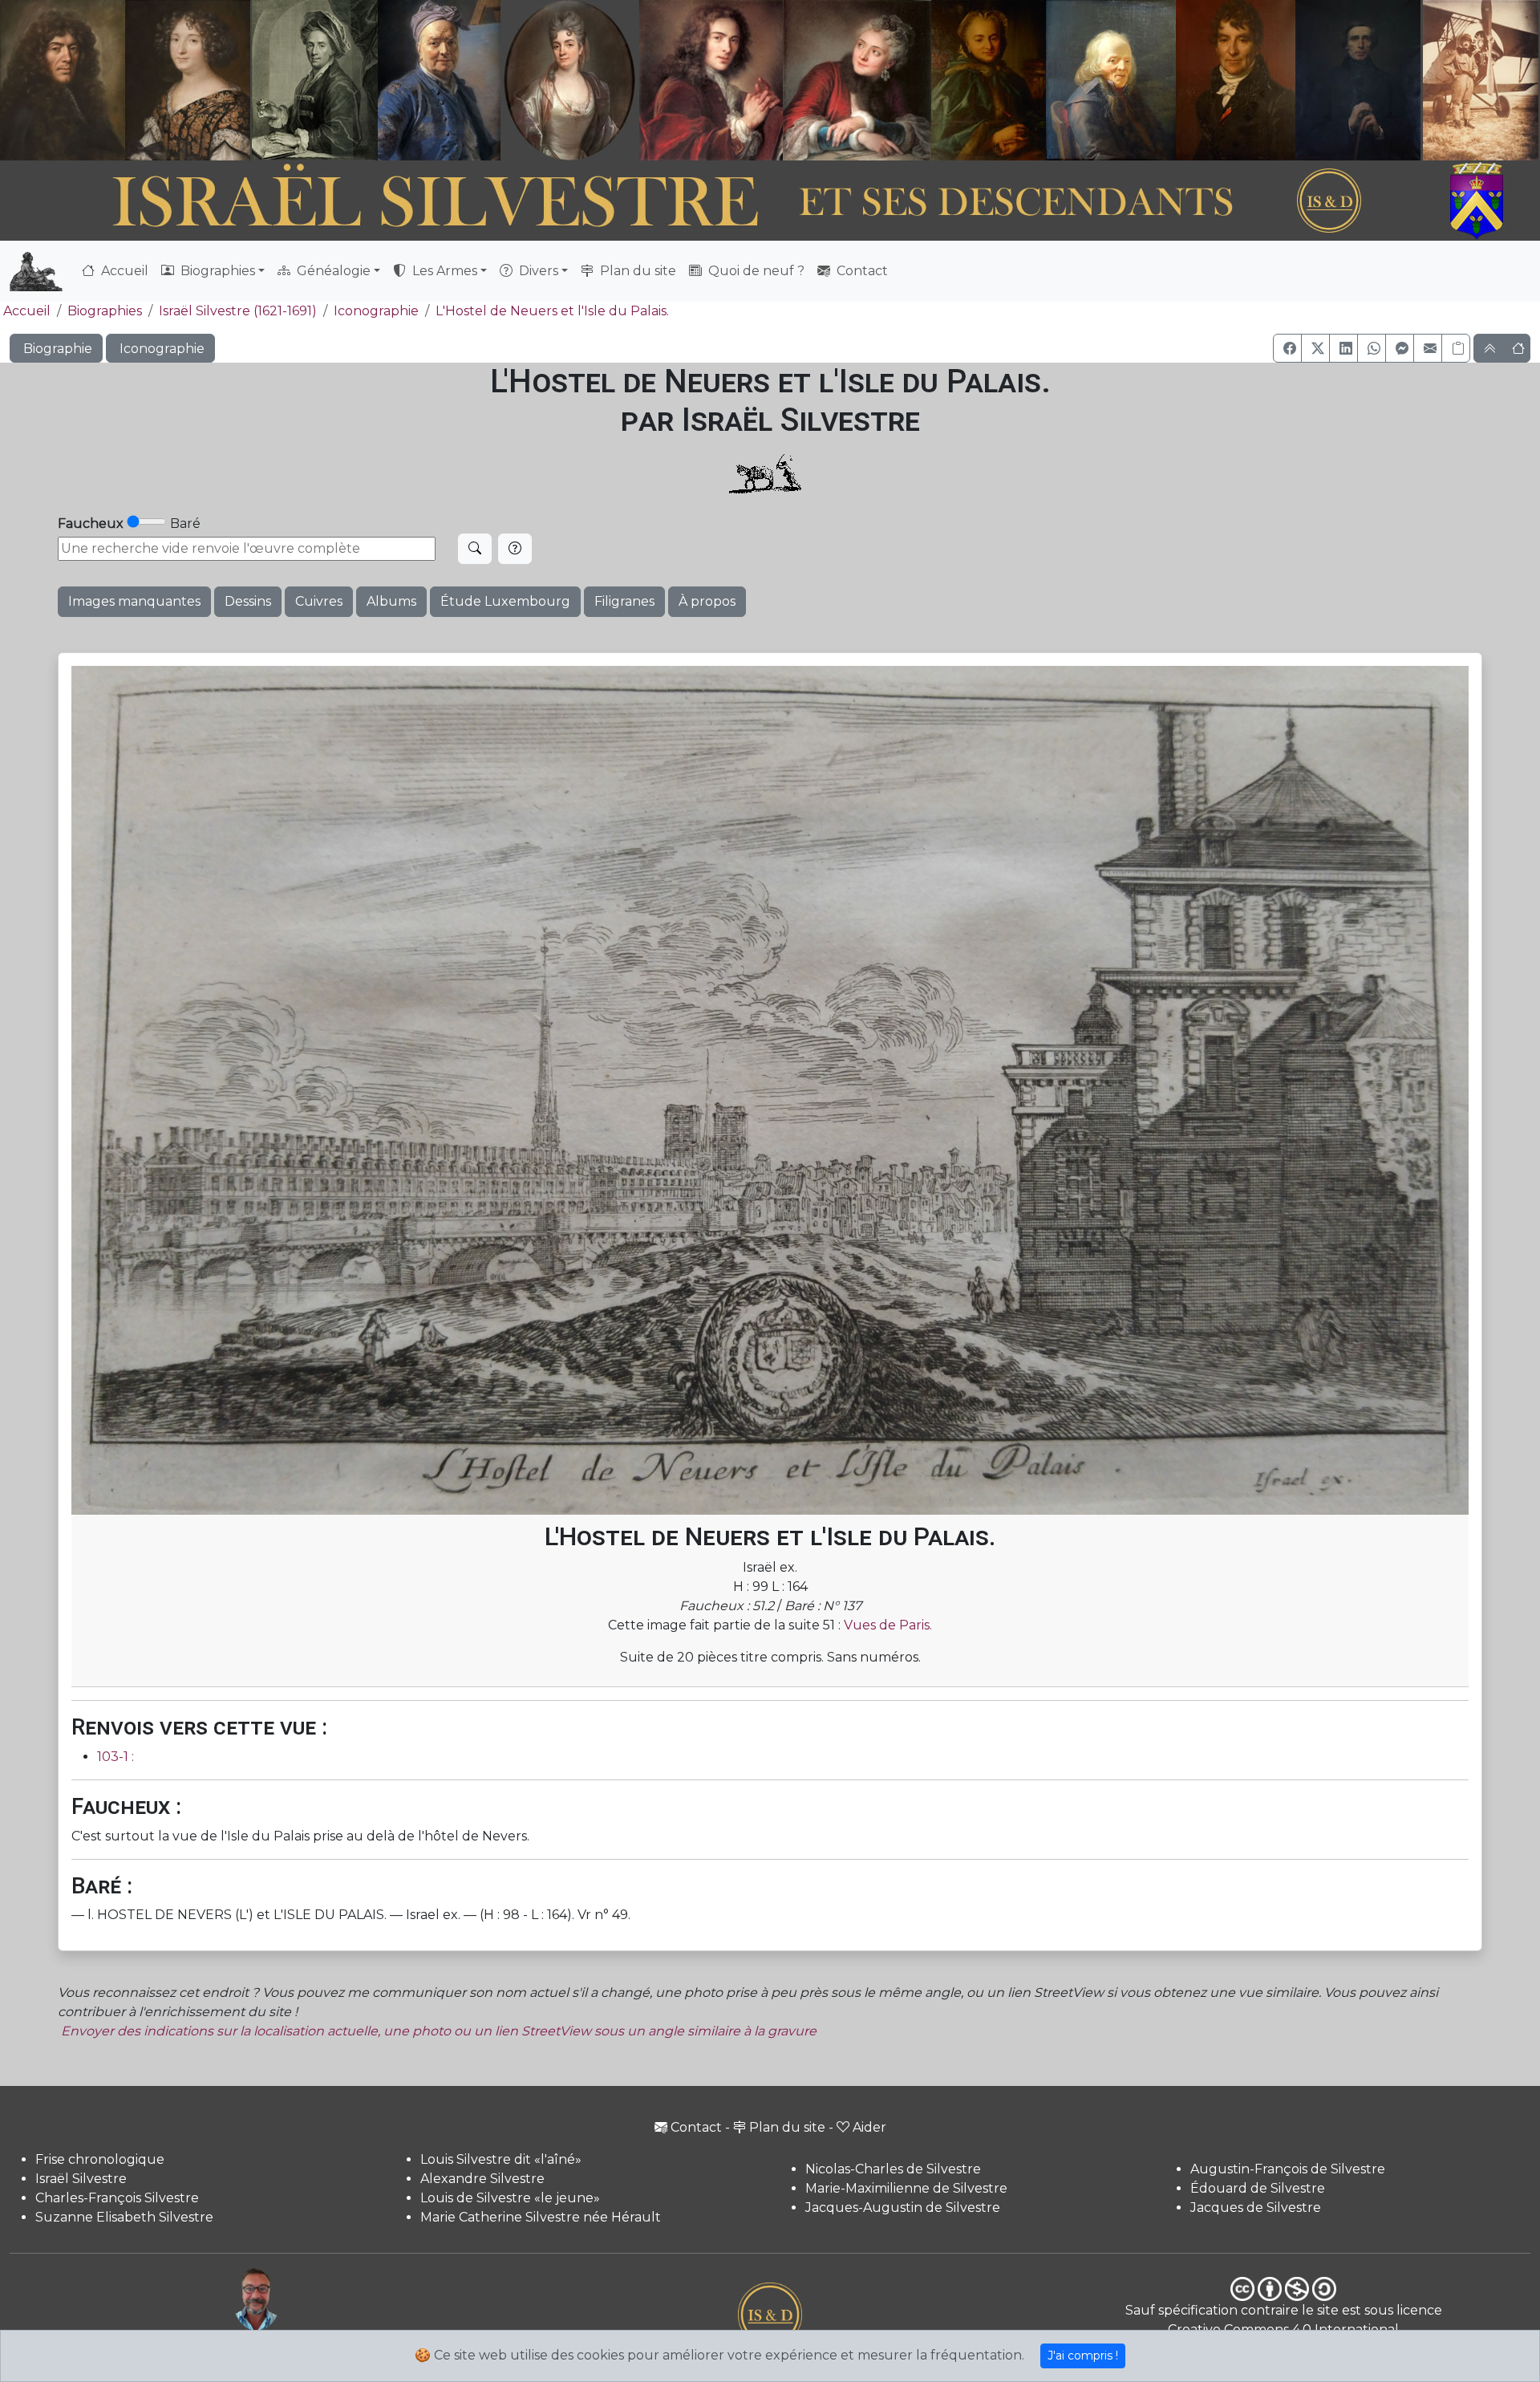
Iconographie (376, 311)
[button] (1287, 348)
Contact (861, 271)
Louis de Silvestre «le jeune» (510, 2198)
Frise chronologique (100, 2159)
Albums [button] (391, 601)
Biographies (105, 311)
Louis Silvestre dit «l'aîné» (501, 2159)
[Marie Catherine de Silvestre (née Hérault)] (567, 80)
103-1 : (115, 1757)
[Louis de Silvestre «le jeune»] (440, 80)
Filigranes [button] (624, 601)
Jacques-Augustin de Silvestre (903, 2208)
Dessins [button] (248, 601)
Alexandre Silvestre (482, 2179)
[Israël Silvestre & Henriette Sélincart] (125, 83)
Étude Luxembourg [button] (505, 601)
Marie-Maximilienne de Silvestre (906, 2188)
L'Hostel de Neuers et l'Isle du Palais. (552, 311)
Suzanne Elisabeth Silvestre (124, 2217)
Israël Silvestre (81, 2179)
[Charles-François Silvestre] (314, 80)
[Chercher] (475, 549)
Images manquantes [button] (134, 601)
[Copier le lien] (1456, 348)
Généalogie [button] (332, 271)
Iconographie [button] (160, 349)
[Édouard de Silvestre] (1359, 80)
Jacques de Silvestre (1256, 2208)
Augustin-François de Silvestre (1288, 2169)
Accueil (123, 271)
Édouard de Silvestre (1258, 2188)
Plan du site (636, 271)
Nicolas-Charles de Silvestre (893, 2169)
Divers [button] (537, 271)
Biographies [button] (216, 271)
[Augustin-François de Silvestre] (1236, 80)
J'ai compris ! (1083, 2356)
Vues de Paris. (888, 1625)
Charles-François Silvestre (117, 2198)
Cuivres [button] (319, 601)
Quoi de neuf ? (755, 271)
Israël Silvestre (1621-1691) (238, 311)
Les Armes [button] (443, 271)
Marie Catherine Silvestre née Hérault (541, 2217)
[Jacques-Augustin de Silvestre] (1110, 80)
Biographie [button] (56, 349)
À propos (707, 601)
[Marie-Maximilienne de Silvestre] (987, 80)
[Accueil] (711, 201)
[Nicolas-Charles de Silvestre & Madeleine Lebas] (785, 80)
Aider (869, 2127)
